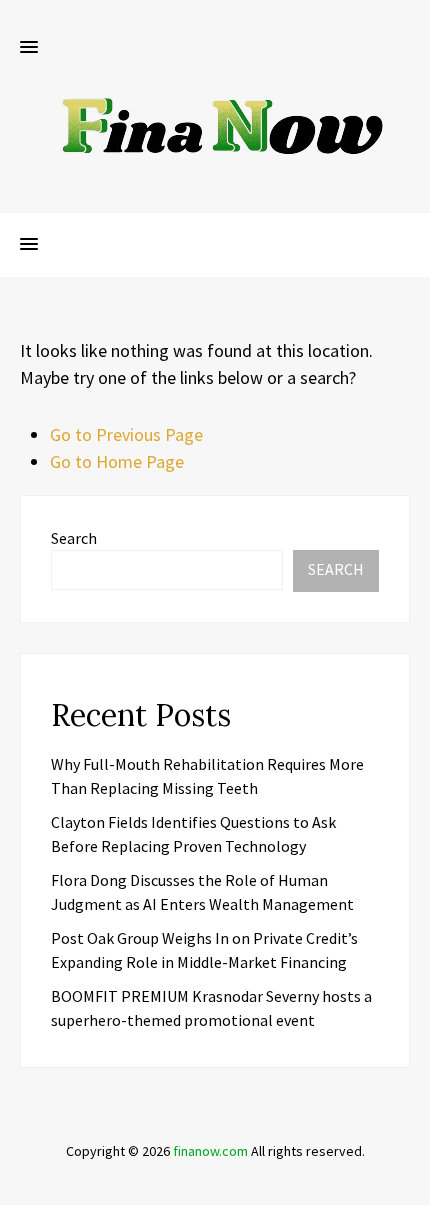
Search (74, 538)
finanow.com (210, 1151)
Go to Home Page (117, 461)
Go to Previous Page (126, 434)
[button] (29, 48)
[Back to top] (410, 1185)
